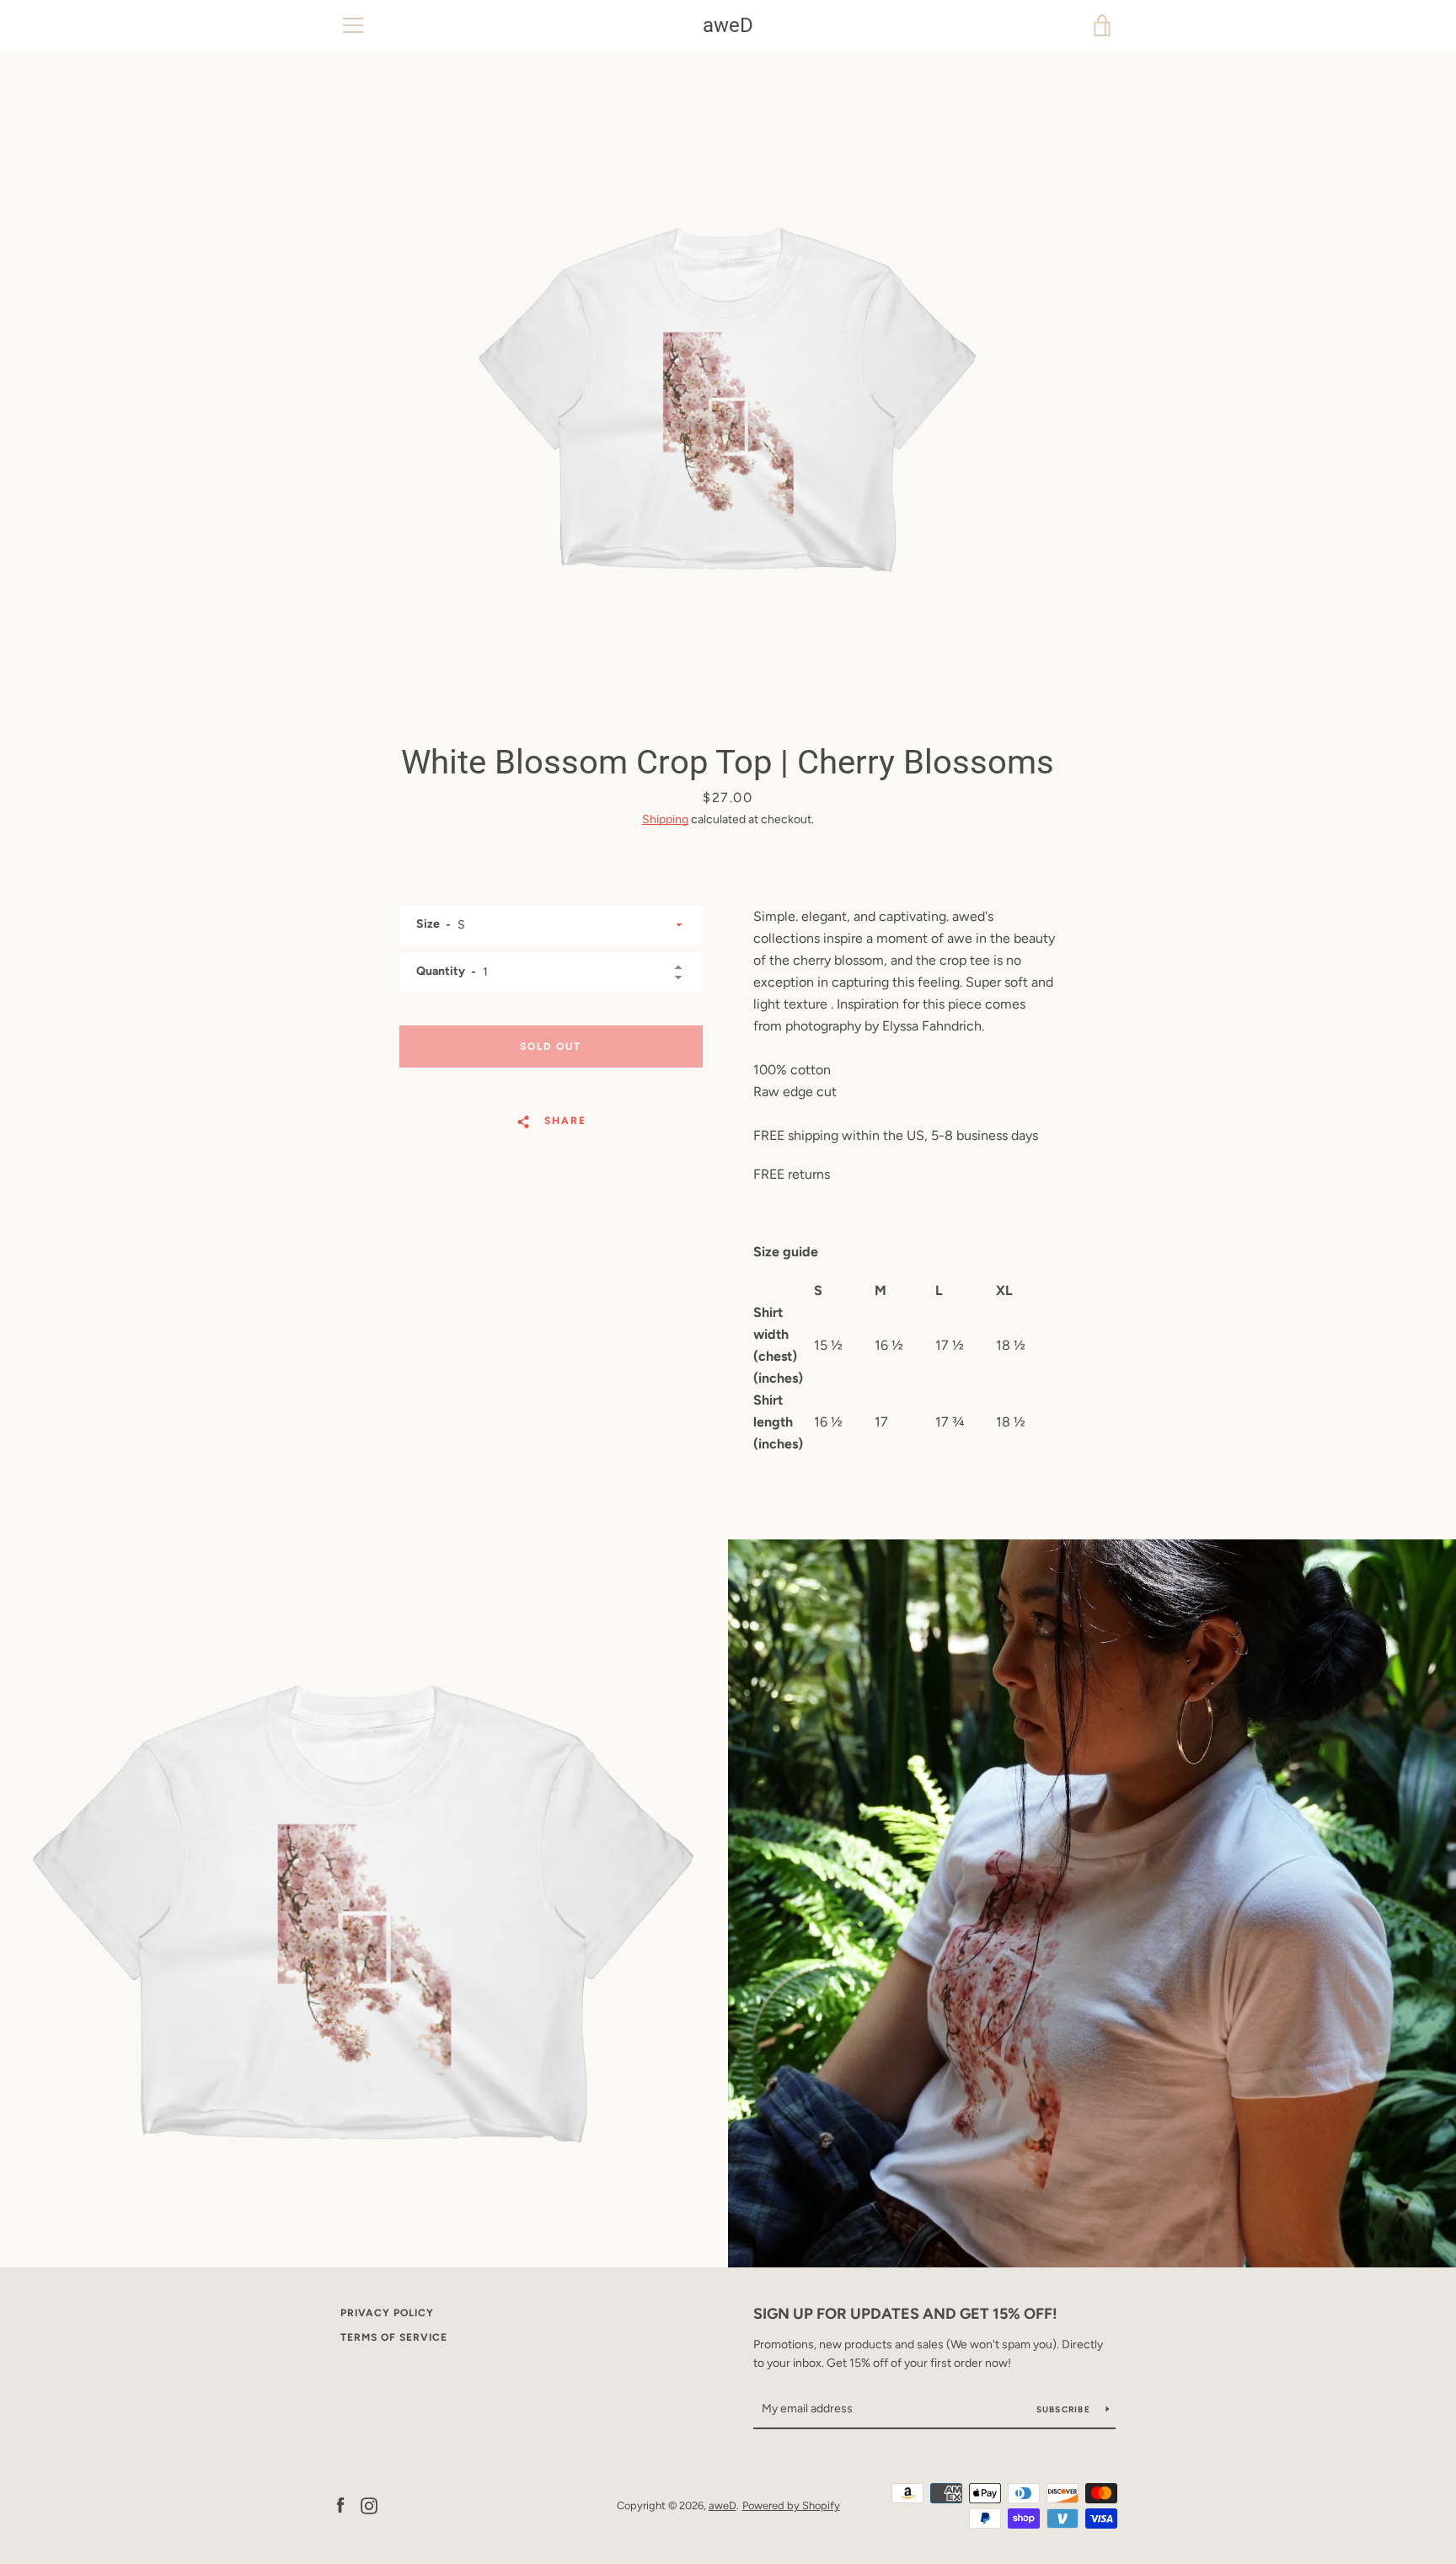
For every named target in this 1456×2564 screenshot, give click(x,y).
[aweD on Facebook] (340, 2505)
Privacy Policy (387, 2313)
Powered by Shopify (791, 2505)
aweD (728, 25)
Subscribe (1065, 2409)
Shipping (665, 819)
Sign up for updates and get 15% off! (905, 2314)
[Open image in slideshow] (728, 392)
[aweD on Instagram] (369, 2505)
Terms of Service (394, 2337)
